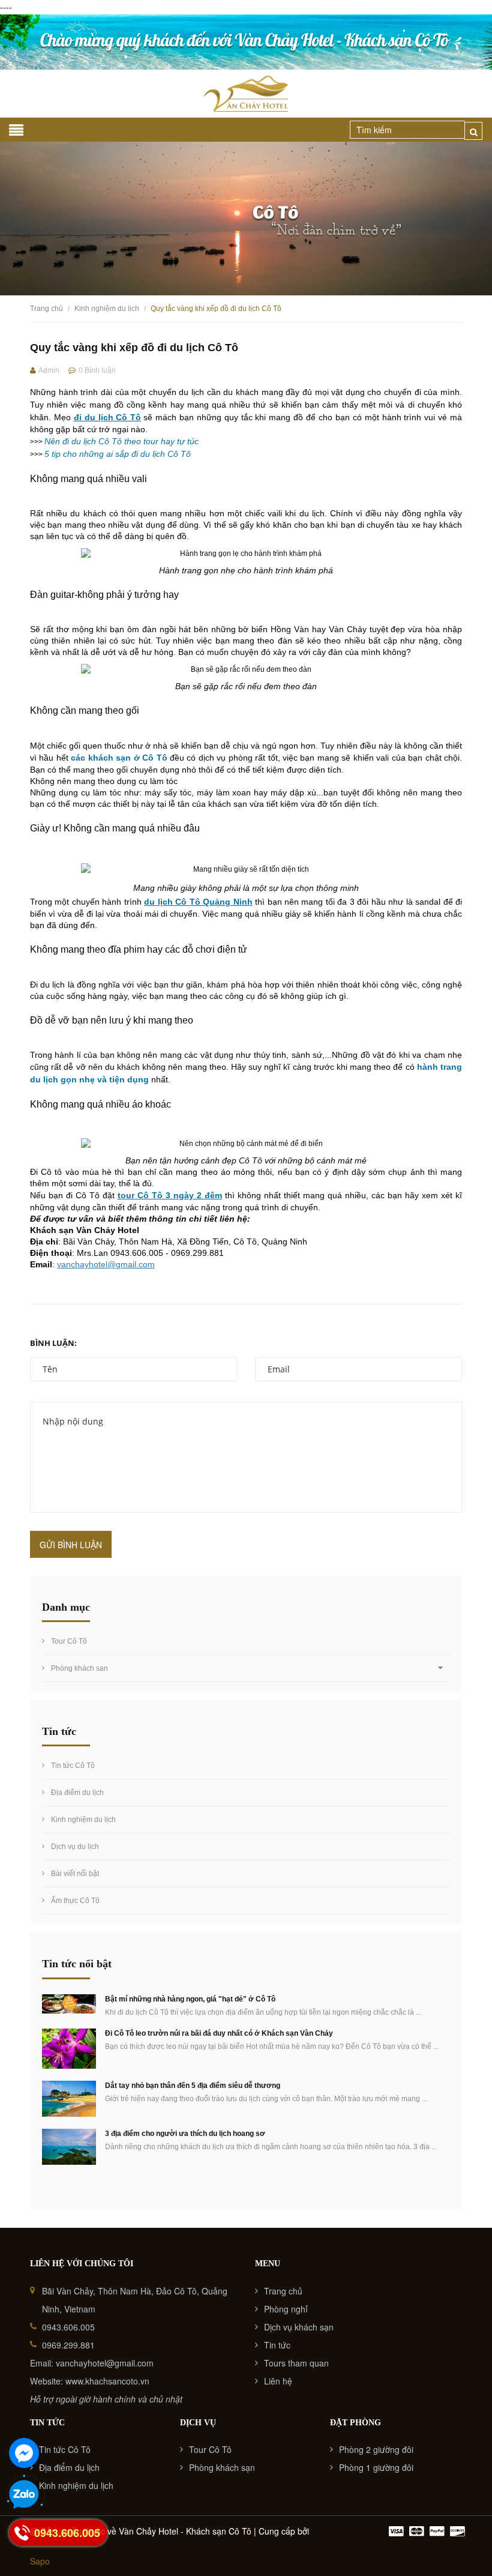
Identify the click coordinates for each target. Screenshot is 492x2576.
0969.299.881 (68, 2345)
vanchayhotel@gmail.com (106, 1264)
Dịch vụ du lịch (75, 1847)
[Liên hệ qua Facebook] (24, 2453)
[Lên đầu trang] (468, 2537)
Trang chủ (283, 2291)
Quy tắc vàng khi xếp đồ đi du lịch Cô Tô (134, 348)
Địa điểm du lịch (77, 1793)
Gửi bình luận (71, 1545)
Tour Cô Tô (69, 1641)
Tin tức (277, 2345)
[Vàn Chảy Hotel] (246, 42)
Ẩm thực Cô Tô (75, 1901)
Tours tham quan (296, 2363)
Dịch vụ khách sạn (299, 2327)
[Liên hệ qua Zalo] (24, 2495)
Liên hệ (278, 2381)
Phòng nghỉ (286, 2309)
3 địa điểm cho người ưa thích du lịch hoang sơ (185, 2134)
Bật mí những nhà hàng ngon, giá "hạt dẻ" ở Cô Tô (190, 1999)
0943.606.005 (68, 2327)
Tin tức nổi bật (77, 1964)
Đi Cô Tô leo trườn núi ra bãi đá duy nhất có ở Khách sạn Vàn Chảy (219, 2033)
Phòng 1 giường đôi (376, 2467)
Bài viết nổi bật (75, 1874)
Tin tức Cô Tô (73, 1766)
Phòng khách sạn (79, 1668)
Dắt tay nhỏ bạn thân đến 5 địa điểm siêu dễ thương (193, 2086)
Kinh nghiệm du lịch (83, 1820)
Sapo (40, 2561)
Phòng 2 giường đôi (376, 2449)
